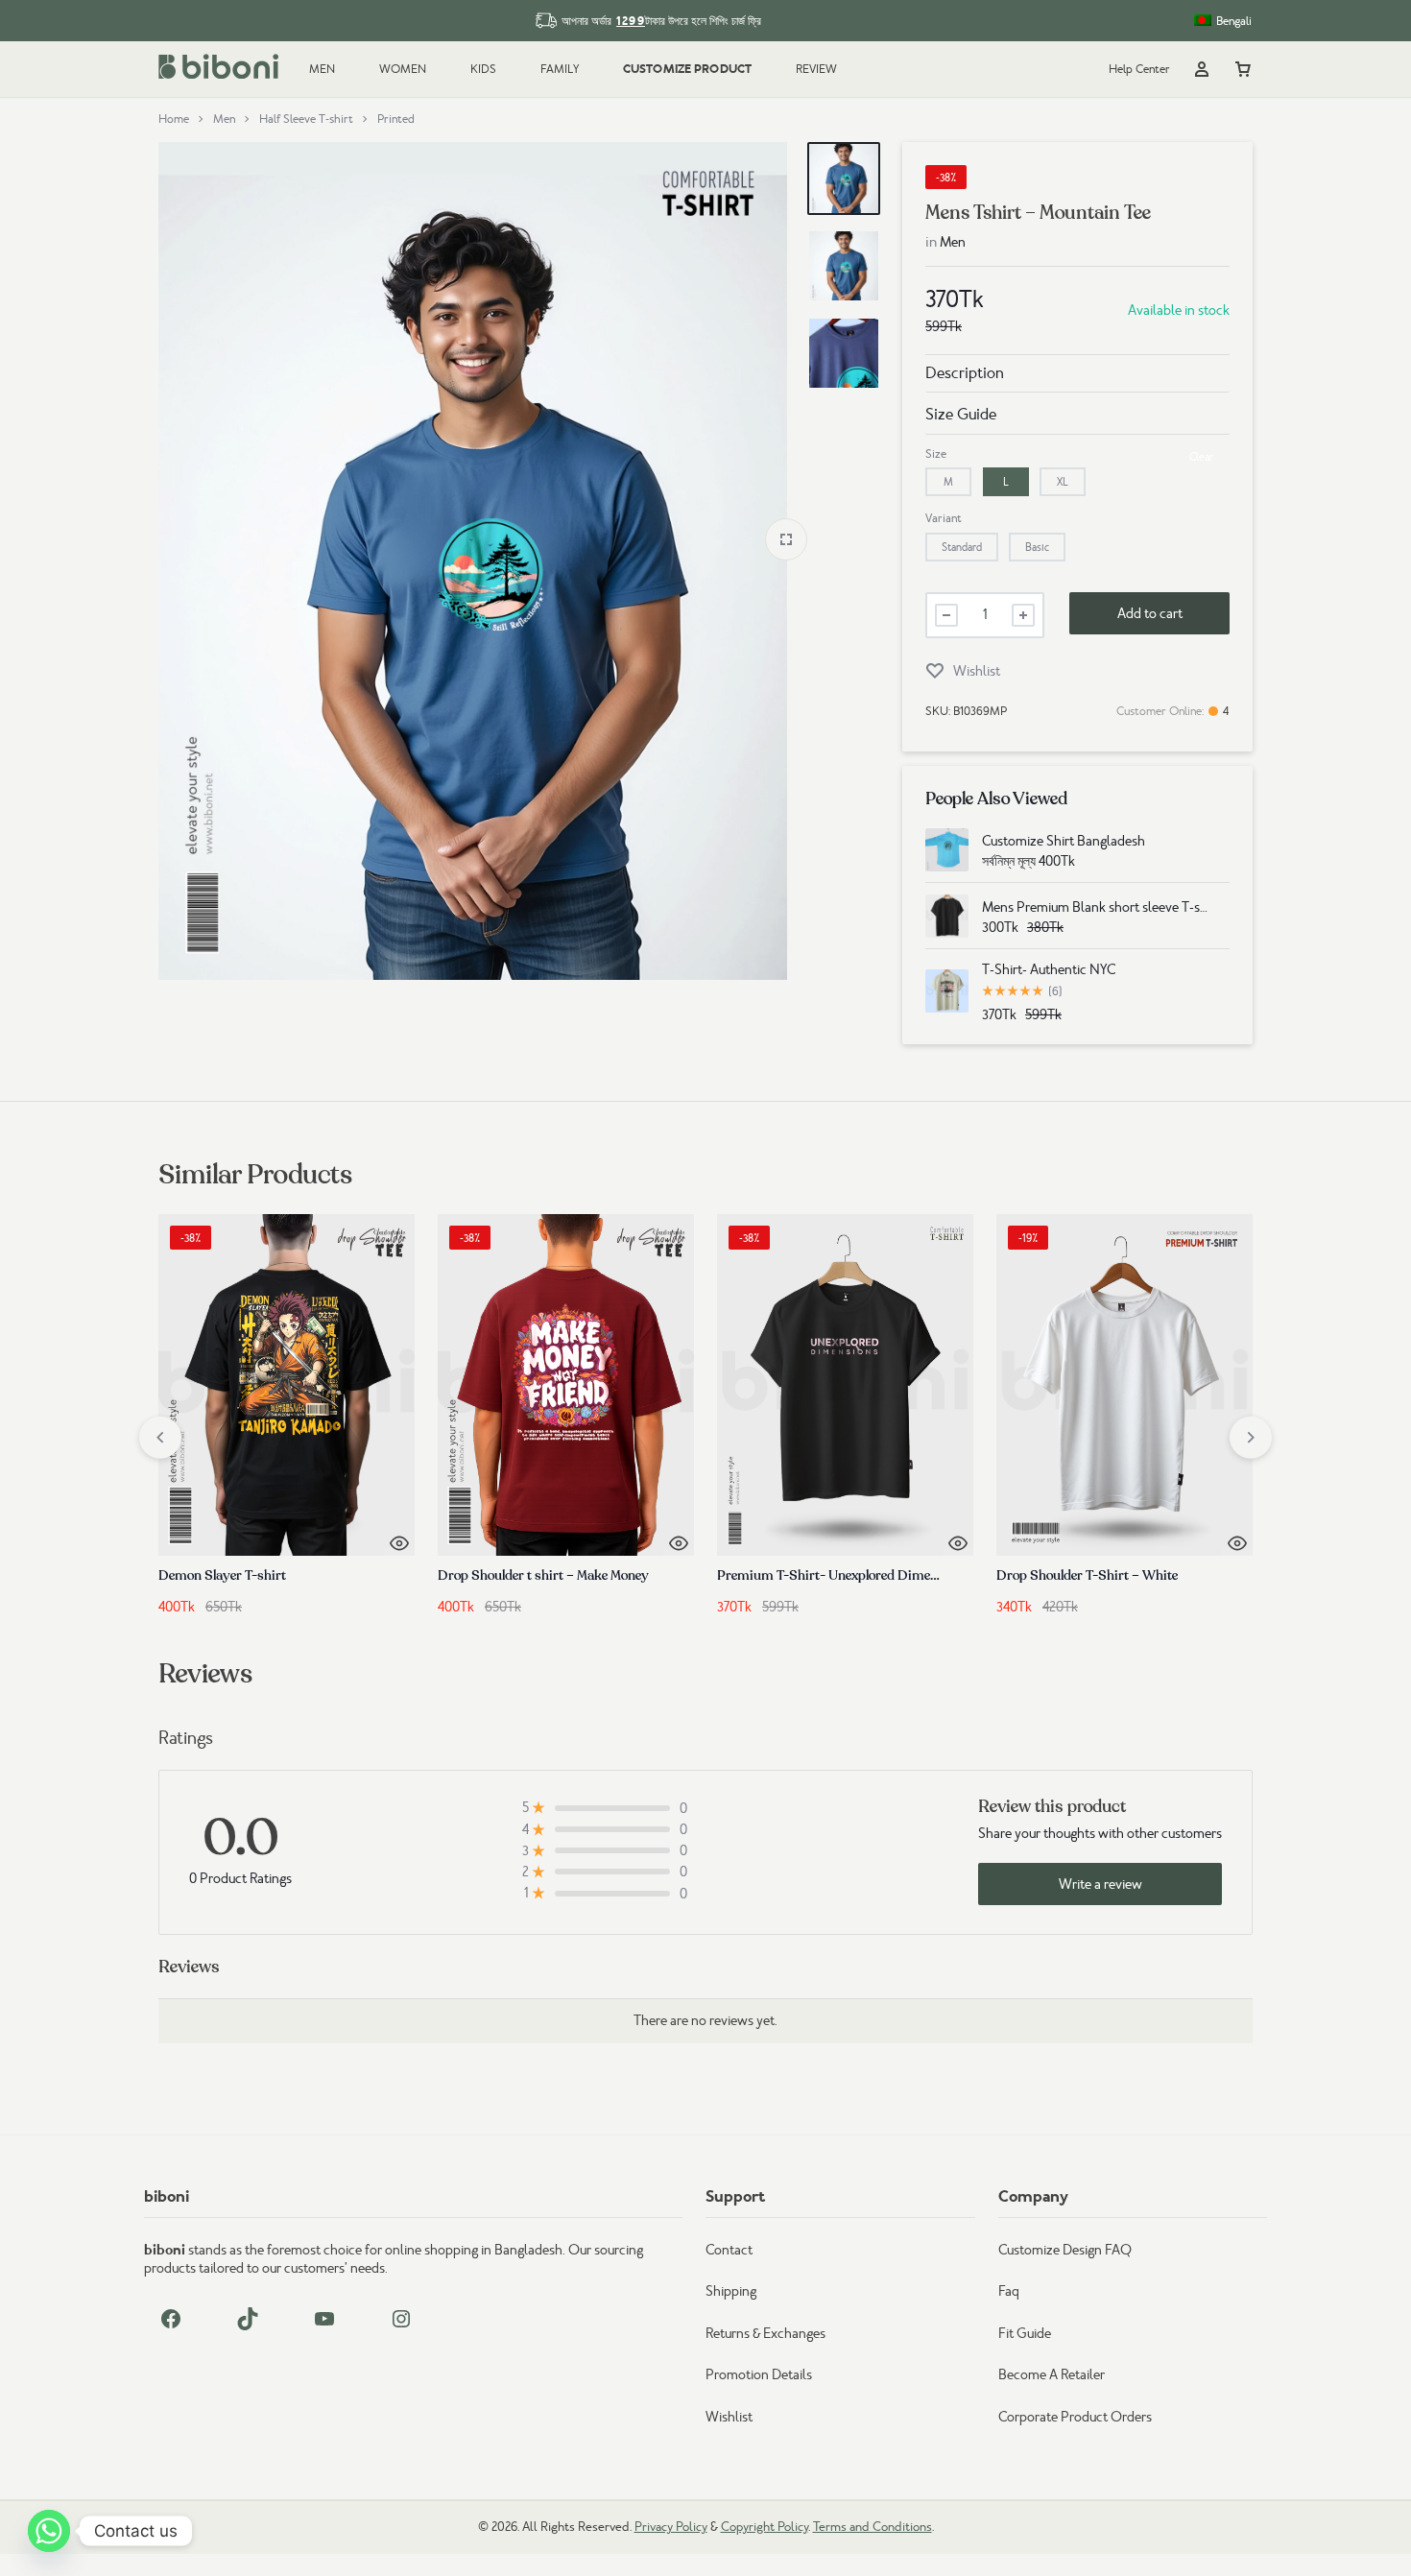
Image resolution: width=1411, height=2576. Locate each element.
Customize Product (687, 69)
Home (174, 119)
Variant (944, 518)
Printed (396, 119)
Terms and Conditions (873, 2527)
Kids (483, 69)
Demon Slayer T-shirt (222, 1575)
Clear (1201, 457)
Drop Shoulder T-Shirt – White (1087, 1575)
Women (403, 69)
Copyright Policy (765, 2527)
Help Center (1139, 69)
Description (965, 373)
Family (560, 69)
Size (936, 454)
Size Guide (961, 414)
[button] (948, 482)
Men (322, 69)
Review (816, 69)
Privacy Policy (671, 2527)
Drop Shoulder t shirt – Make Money (543, 1575)
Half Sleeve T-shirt (306, 119)
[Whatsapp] (49, 2531)
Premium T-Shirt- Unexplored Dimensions (843, 1575)
